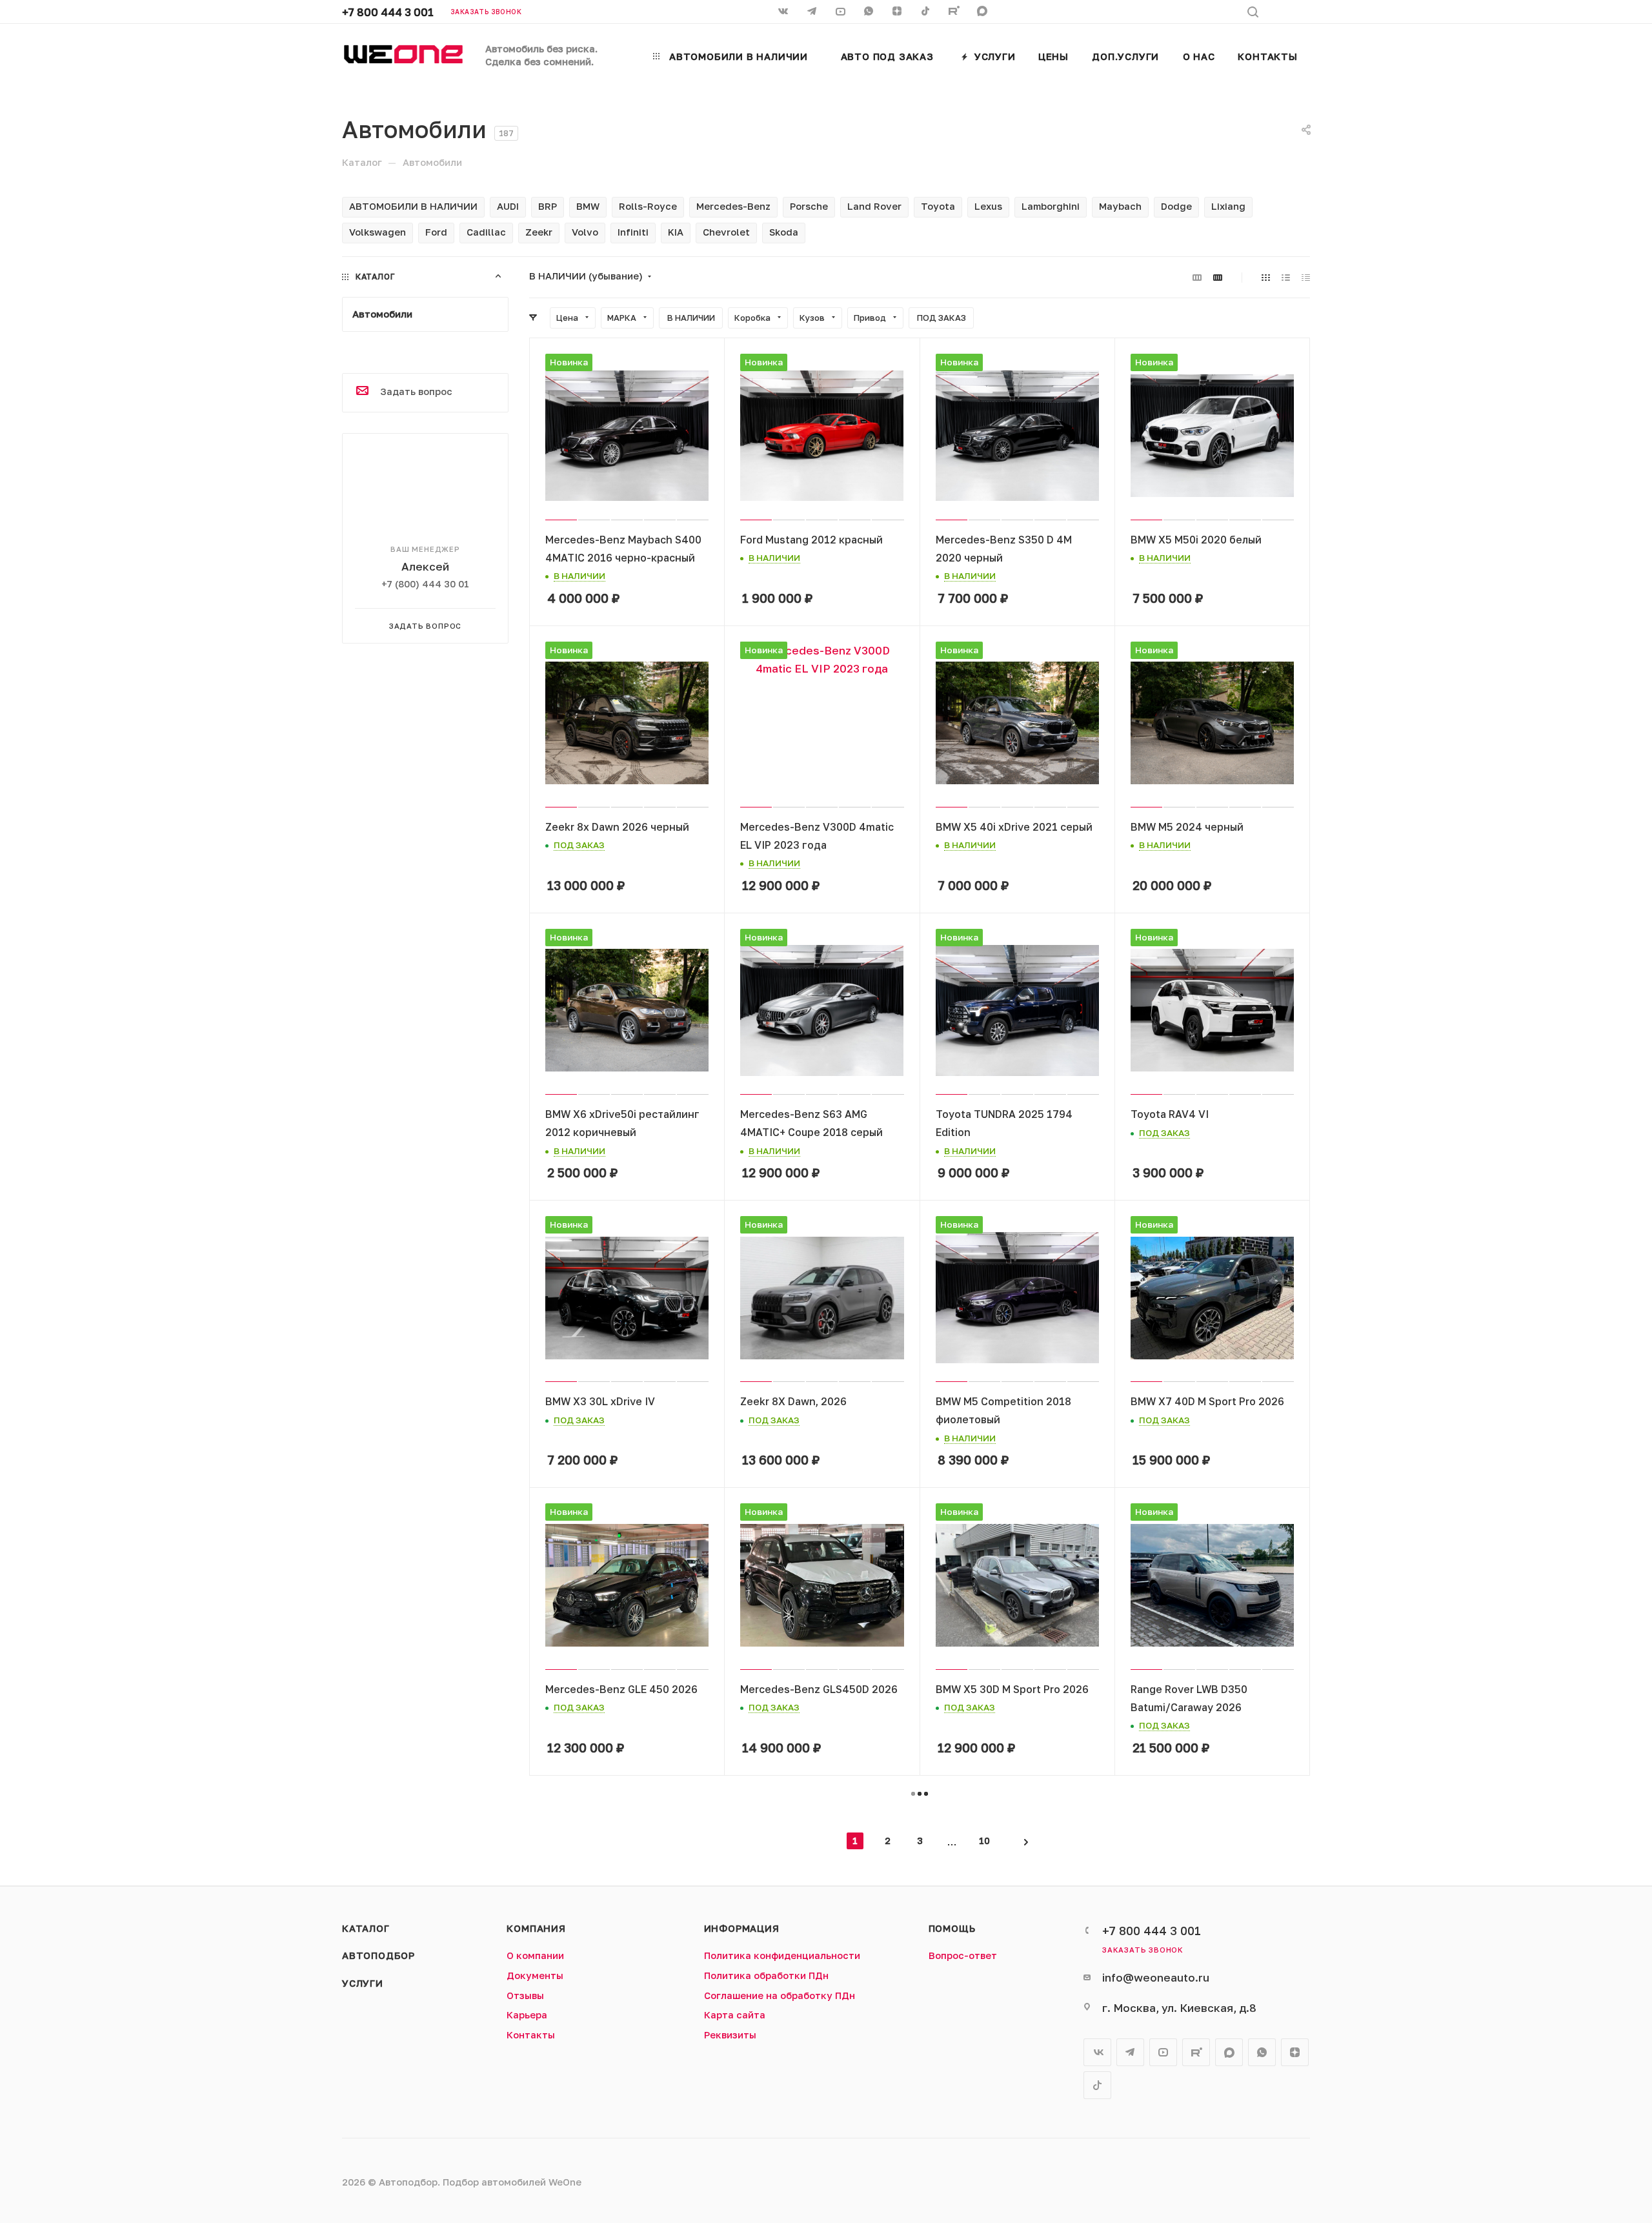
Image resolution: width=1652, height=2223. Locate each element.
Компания (536, 1928)
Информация (742, 1928)
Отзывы (525, 1995)
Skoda (784, 232)
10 (984, 1841)
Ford (436, 232)
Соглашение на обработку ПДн (780, 1995)
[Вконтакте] (785, 12)
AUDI (508, 206)
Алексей (425, 566)
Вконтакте (1097, 2052)
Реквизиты (730, 2035)
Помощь (952, 1928)
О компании (535, 1955)
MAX (983, 12)
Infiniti (633, 232)
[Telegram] (813, 12)
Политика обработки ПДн (766, 1975)
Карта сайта (735, 2015)
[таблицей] (1306, 277)
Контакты (531, 2035)
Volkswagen (378, 232)
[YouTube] (841, 12)
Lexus (988, 206)
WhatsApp (870, 12)
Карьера (527, 2015)
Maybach (1120, 206)
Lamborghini (1051, 206)
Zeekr (539, 232)
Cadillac (486, 232)
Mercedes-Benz (733, 206)
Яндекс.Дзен (898, 12)
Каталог (366, 1928)
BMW (588, 206)
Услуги (363, 1983)
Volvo (585, 232)
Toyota (938, 206)
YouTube (1163, 2052)
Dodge (1176, 206)
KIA (676, 232)
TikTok (927, 12)
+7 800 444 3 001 (388, 12)
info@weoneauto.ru (1156, 1977)
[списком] (1286, 277)
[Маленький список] (1197, 277)
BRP (548, 206)
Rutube (955, 12)
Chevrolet (726, 232)
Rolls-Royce (648, 206)
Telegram (1130, 2052)
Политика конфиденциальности (782, 1955)
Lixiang (1228, 206)
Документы (535, 1975)
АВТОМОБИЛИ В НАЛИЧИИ (413, 206)
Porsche (809, 206)
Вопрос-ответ (963, 1955)
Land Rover (874, 206)
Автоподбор (378, 1955)
